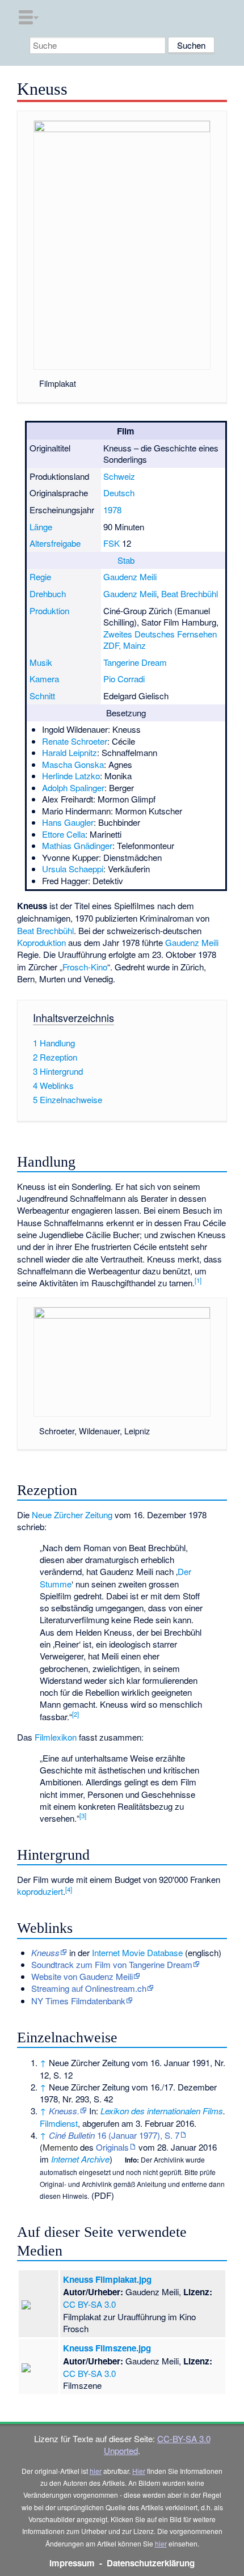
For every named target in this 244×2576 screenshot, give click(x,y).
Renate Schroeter (75, 741)
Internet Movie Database (137, 1952)
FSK (112, 543)
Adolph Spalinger (73, 787)
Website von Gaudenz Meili (82, 1976)
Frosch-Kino (85, 967)
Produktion (49, 611)
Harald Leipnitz (70, 752)
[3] (83, 1815)
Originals (112, 2147)
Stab (126, 560)
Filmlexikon (56, 1737)
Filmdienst (59, 2123)
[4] (69, 1889)
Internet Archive (80, 2159)
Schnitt (42, 696)
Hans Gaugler (68, 822)
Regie (40, 577)
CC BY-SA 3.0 (89, 2304)
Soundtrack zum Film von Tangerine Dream (112, 1964)
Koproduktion (41, 942)
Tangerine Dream (135, 662)
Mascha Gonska (73, 764)
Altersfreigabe (55, 543)
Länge (41, 527)
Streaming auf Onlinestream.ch (89, 1988)
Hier (139, 2471)
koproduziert (40, 1891)
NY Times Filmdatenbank (78, 2001)
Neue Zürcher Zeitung (72, 1515)
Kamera (44, 679)
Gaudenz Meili (130, 577)
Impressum (72, 2563)
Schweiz (119, 476)
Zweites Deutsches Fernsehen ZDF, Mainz (160, 640)
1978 (112, 510)
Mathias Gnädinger (77, 845)
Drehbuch (48, 594)
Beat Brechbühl (190, 594)
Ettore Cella (64, 834)
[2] (75, 1714)
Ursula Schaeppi (73, 869)
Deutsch (119, 493)
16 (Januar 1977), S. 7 (114, 2135)
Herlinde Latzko (71, 776)
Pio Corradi (124, 679)
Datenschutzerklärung (151, 2563)
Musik (41, 662)
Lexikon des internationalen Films (162, 2111)
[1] (198, 1280)
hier (96, 2471)
